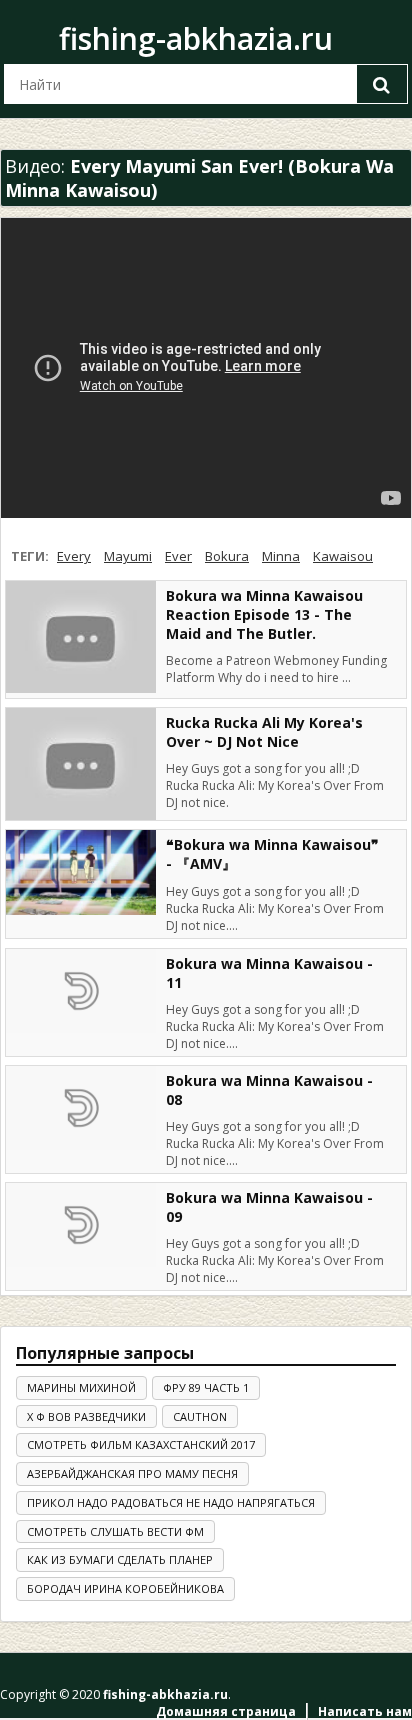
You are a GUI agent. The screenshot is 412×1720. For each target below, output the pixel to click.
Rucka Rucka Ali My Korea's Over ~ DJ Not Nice (264, 732)
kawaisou (343, 556)
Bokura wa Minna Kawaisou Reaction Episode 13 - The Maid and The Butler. (264, 614)
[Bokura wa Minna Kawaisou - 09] (81, 1225)
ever (178, 556)
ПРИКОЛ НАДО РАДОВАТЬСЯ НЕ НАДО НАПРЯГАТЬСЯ (171, 1502)
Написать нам (365, 1711)
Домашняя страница (226, 1711)
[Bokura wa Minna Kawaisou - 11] (81, 991)
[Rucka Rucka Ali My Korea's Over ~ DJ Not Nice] (81, 764)
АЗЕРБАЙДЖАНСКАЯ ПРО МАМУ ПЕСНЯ (132, 1473)
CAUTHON (200, 1416)
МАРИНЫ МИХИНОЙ (81, 1387)
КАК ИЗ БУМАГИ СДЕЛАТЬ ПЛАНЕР (120, 1559)
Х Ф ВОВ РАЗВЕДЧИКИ (86, 1416)
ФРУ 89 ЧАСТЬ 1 (206, 1387)
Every (74, 556)
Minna (281, 556)
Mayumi (128, 556)
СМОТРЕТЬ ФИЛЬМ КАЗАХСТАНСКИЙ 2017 (141, 1444)
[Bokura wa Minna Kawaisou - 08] (81, 1108)
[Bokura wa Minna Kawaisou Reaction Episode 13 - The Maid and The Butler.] (81, 637)
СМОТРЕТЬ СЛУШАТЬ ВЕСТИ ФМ (115, 1531)
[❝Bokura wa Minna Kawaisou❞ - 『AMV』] (81, 872)
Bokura (227, 556)
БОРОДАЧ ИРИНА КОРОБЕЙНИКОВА (125, 1588)
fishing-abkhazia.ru (196, 38)
